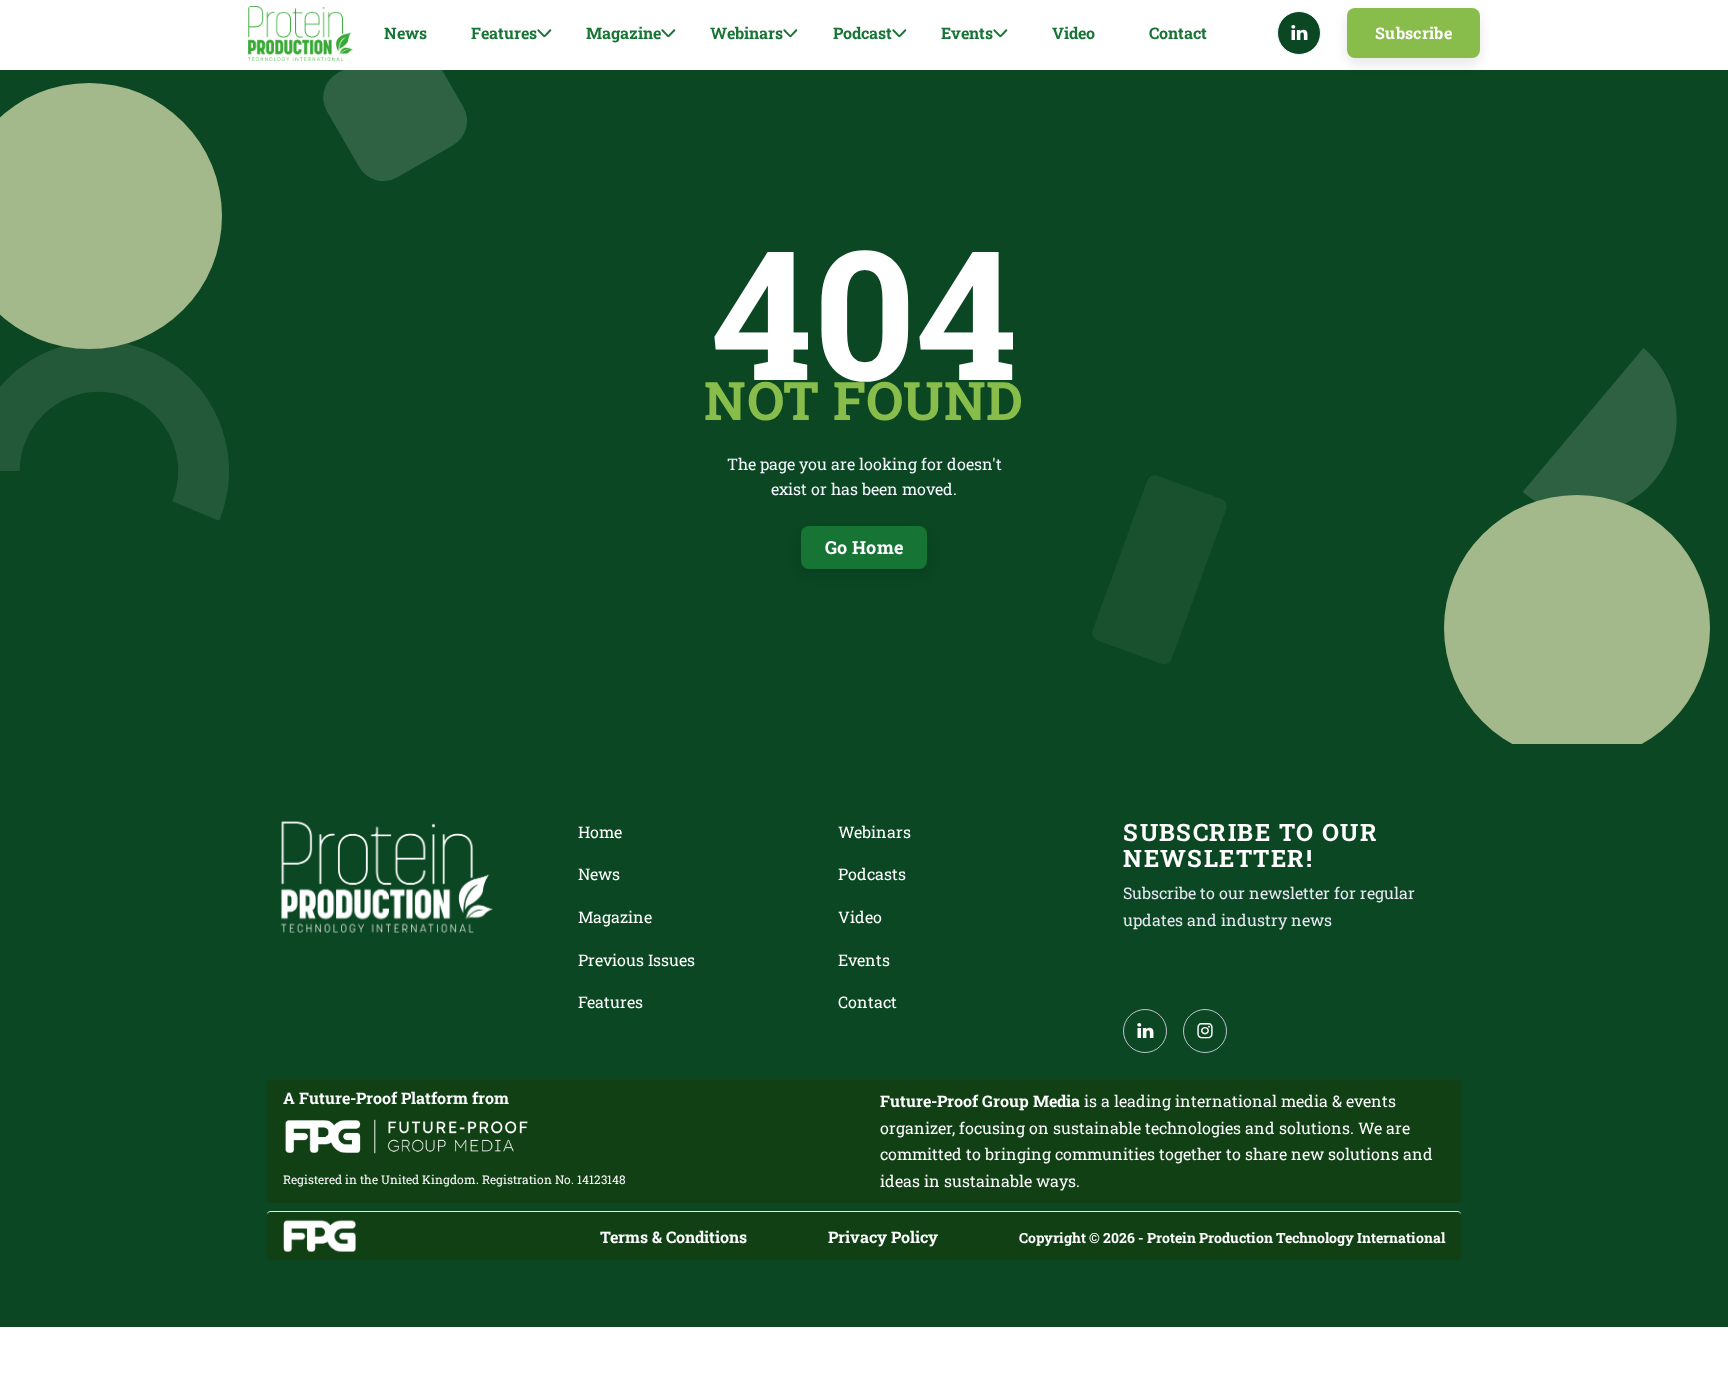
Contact (1178, 32)
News (405, 32)
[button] (511, 33)
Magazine (615, 916)
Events (864, 959)
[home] (300, 33)
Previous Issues (636, 959)
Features (610, 1001)
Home (600, 831)
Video (1073, 32)
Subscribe (1413, 32)
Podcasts (872, 873)
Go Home (864, 547)
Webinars (874, 831)
